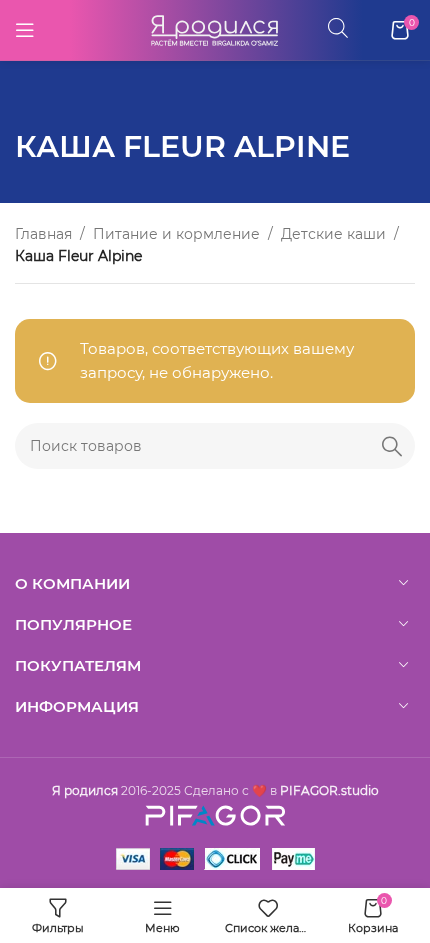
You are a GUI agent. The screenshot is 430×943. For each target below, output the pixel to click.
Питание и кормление (176, 234)
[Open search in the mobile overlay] (338, 27)
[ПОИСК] (392, 446)
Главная (43, 234)
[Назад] (40, 101)
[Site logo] (215, 28)
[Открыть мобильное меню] (25, 30)
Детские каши (333, 234)
